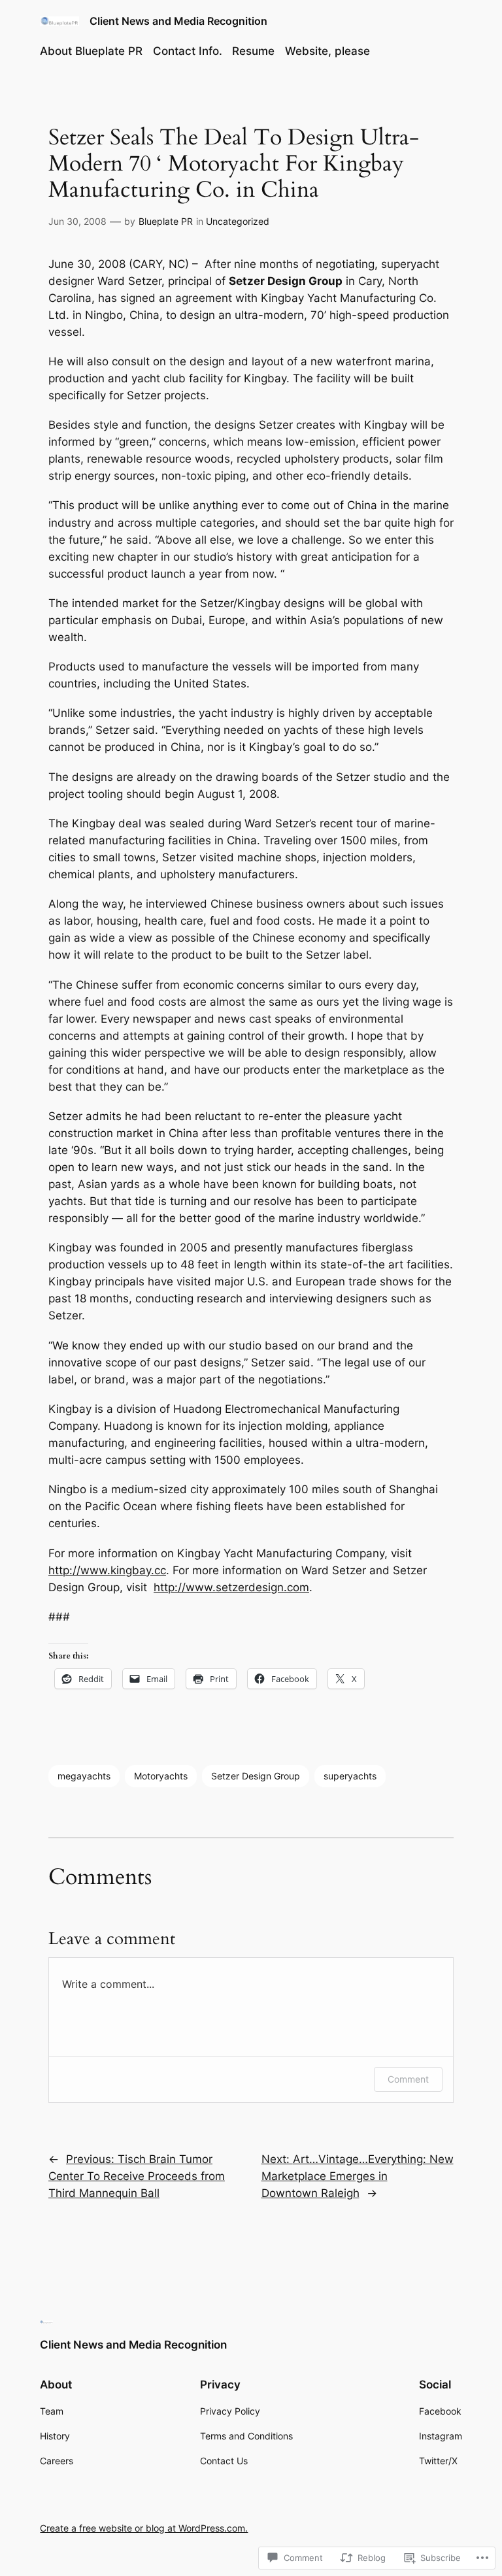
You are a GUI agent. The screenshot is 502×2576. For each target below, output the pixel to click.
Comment (408, 2079)
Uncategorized (238, 221)
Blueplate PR (166, 221)
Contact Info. (188, 51)
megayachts (84, 1776)
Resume (253, 51)
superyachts (350, 1776)
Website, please (327, 51)
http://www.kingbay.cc (107, 1570)
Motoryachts (161, 1776)
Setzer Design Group (256, 1776)
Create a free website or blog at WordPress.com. (144, 2528)
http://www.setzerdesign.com (231, 1587)
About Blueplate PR (91, 51)
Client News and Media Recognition (178, 21)
